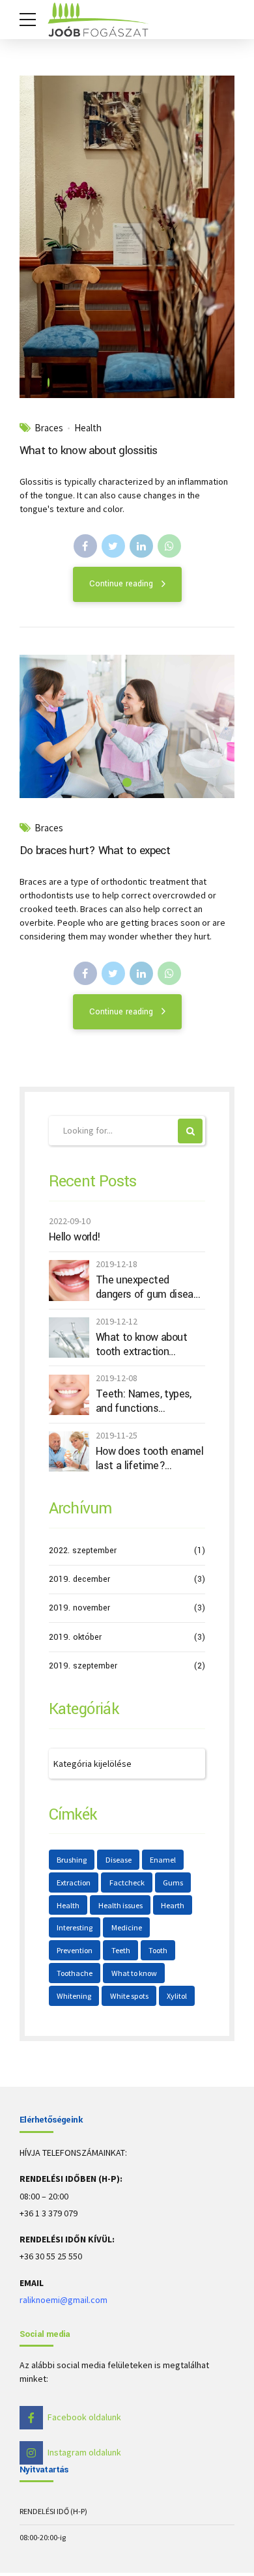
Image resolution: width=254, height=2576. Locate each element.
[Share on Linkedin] (141, 546)
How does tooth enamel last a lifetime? (149, 1458)
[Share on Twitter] (113, 546)
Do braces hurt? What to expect (95, 851)
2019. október (75, 1637)
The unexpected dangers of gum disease (150, 1287)
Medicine (127, 1927)
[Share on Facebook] (85, 546)
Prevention (75, 1950)
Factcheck (127, 1882)
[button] (41, 237)
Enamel (163, 1860)
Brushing (72, 1860)
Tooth (158, 1950)
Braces (49, 428)
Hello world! (75, 1237)
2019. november (79, 1608)
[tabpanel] (127, 237)
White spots (129, 1996)
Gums (173, 1882)
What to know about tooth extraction (141, 1344)
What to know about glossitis (89, 451)
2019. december (79, 1579)
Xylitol (177, 1996)
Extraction (74, 1882)
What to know (134, 1973)
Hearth (173, 1905)
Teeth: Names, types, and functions (144, 1401)
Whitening (74, 1996)
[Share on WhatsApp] (169, 546)
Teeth (121, 1950)
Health (88, 428)
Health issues (120, 1905)
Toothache (75, 1973)
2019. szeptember (83, 1666)
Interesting (75, 1927)
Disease (119, 1860)
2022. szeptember (83, 1551)
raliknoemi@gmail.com (63, 2300)
